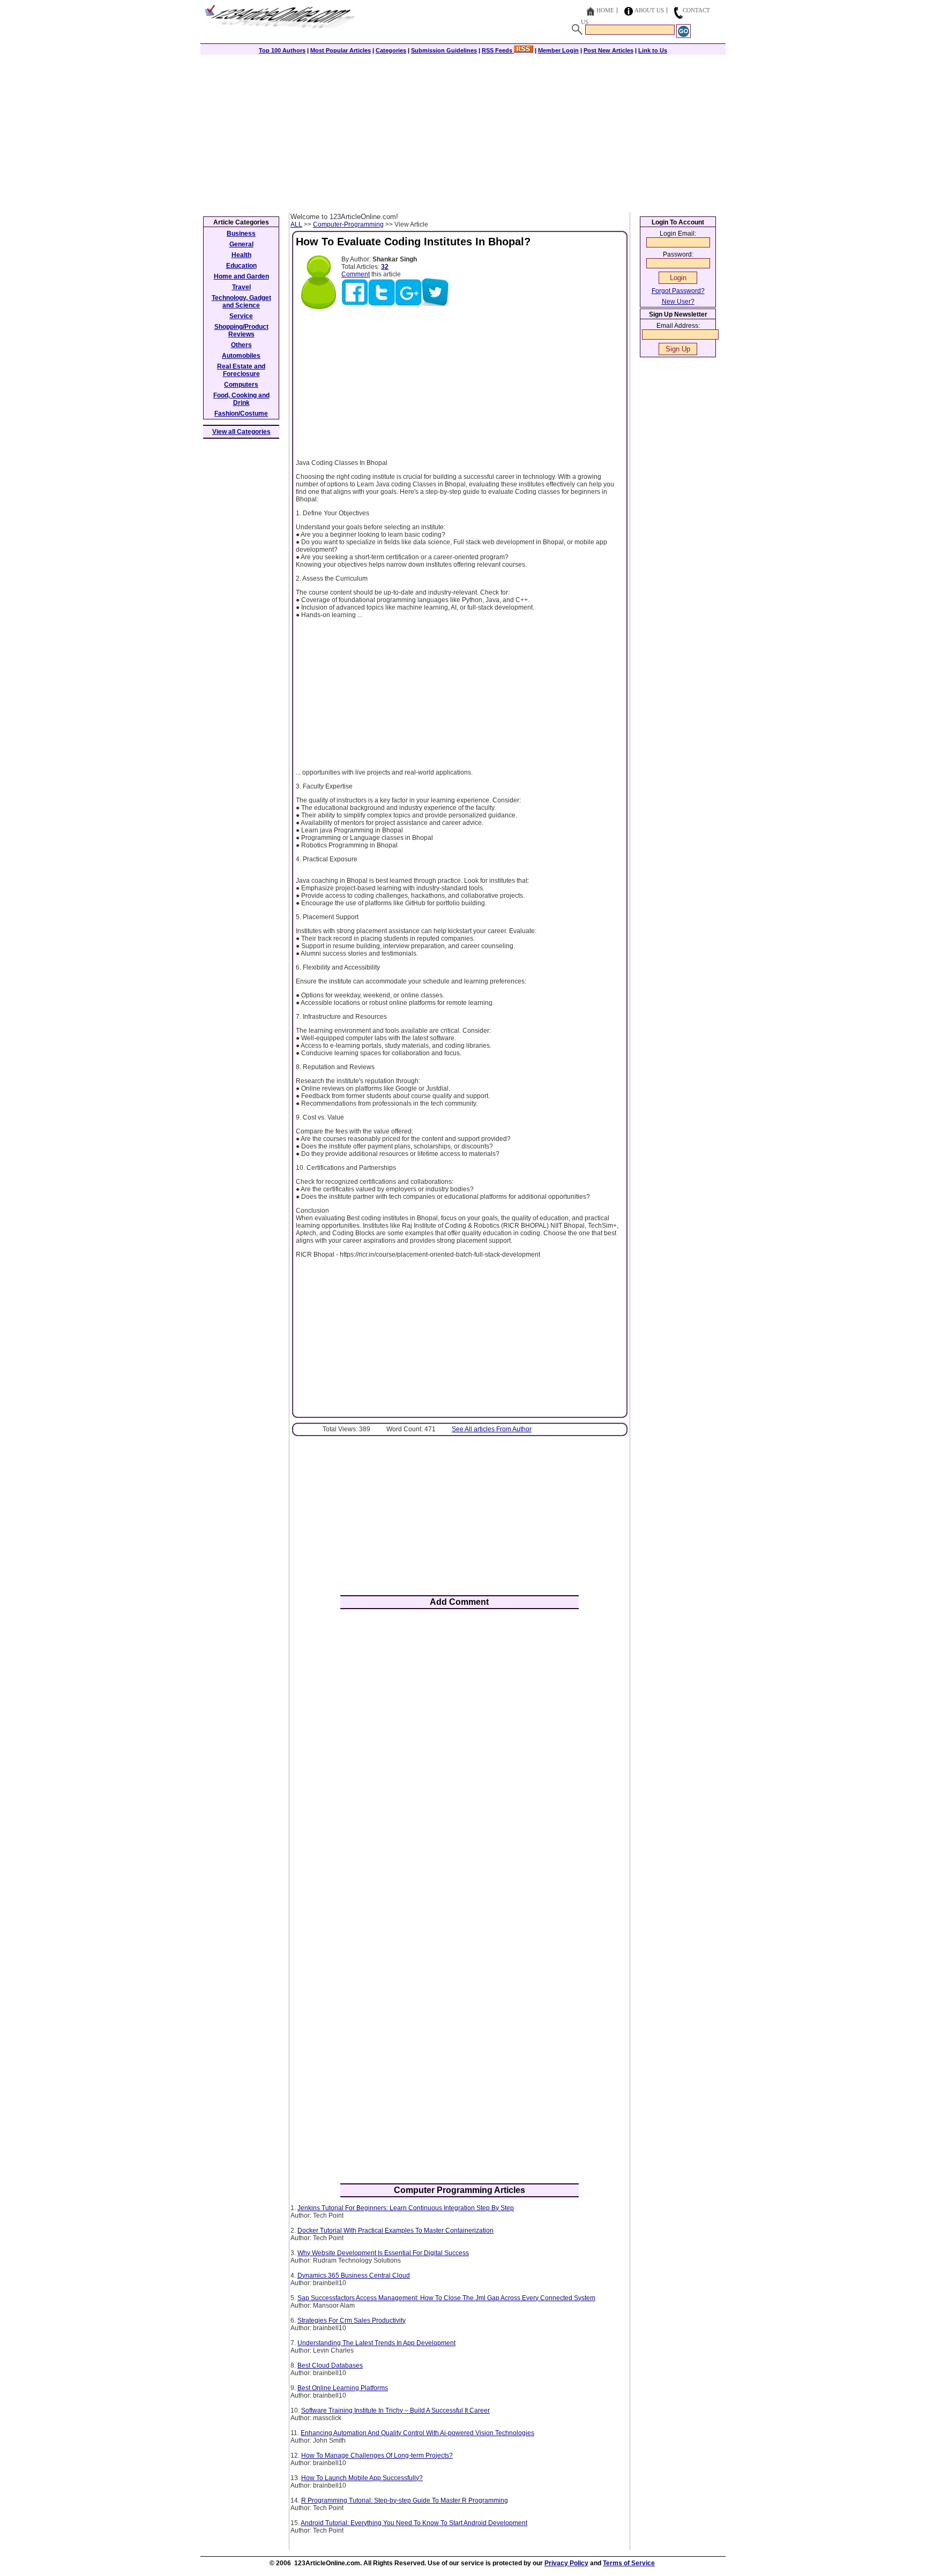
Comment (356, 274)
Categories (391, 50)
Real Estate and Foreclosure (241, 370)
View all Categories (241, 432)
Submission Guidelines (444, 50)
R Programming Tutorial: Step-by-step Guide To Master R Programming (405, 2500)
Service (241, 316)
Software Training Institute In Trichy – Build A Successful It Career (395, 2410)
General (241, 244)
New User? (678, 302)
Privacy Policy (566, 2563)
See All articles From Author (492, 1429)
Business (241, 234)
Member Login (558, 50)
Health (241, 255)
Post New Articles (608, 50)
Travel (241, 287)
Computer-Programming (348, 224)
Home (605, 10)
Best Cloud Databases (330, 2365)
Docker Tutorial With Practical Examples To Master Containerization (395, 2230)
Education (241, 266)
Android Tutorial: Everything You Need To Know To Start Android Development (414, 2523)
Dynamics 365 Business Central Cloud (354, 2275)
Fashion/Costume (241, 414)
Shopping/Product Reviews (241, 331)
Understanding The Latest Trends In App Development (376, 2343)
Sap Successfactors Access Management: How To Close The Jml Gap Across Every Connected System (446, 2298)
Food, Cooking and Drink (241, 399)
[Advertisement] (463, 132)
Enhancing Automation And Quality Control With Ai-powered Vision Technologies (417, 2433)
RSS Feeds (498, 50)
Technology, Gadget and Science (241, 302)
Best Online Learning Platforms (343, 2388)
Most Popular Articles (341, 50)
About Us (649, 10)
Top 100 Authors (282, 50)
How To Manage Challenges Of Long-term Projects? (377, 2455)
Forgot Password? (678, 291)
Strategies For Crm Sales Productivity (352, 2320)
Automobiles (241, 356)
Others (241, 345)
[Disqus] (460, 1758)
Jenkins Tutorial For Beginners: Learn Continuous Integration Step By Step (406, 2208)
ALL (296, 224)
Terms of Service (629, 2563)
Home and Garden (241, 276)
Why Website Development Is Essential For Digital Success (383, 2253)
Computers (241, 385)
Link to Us (653, 50)
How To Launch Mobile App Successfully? (362, 2478)
